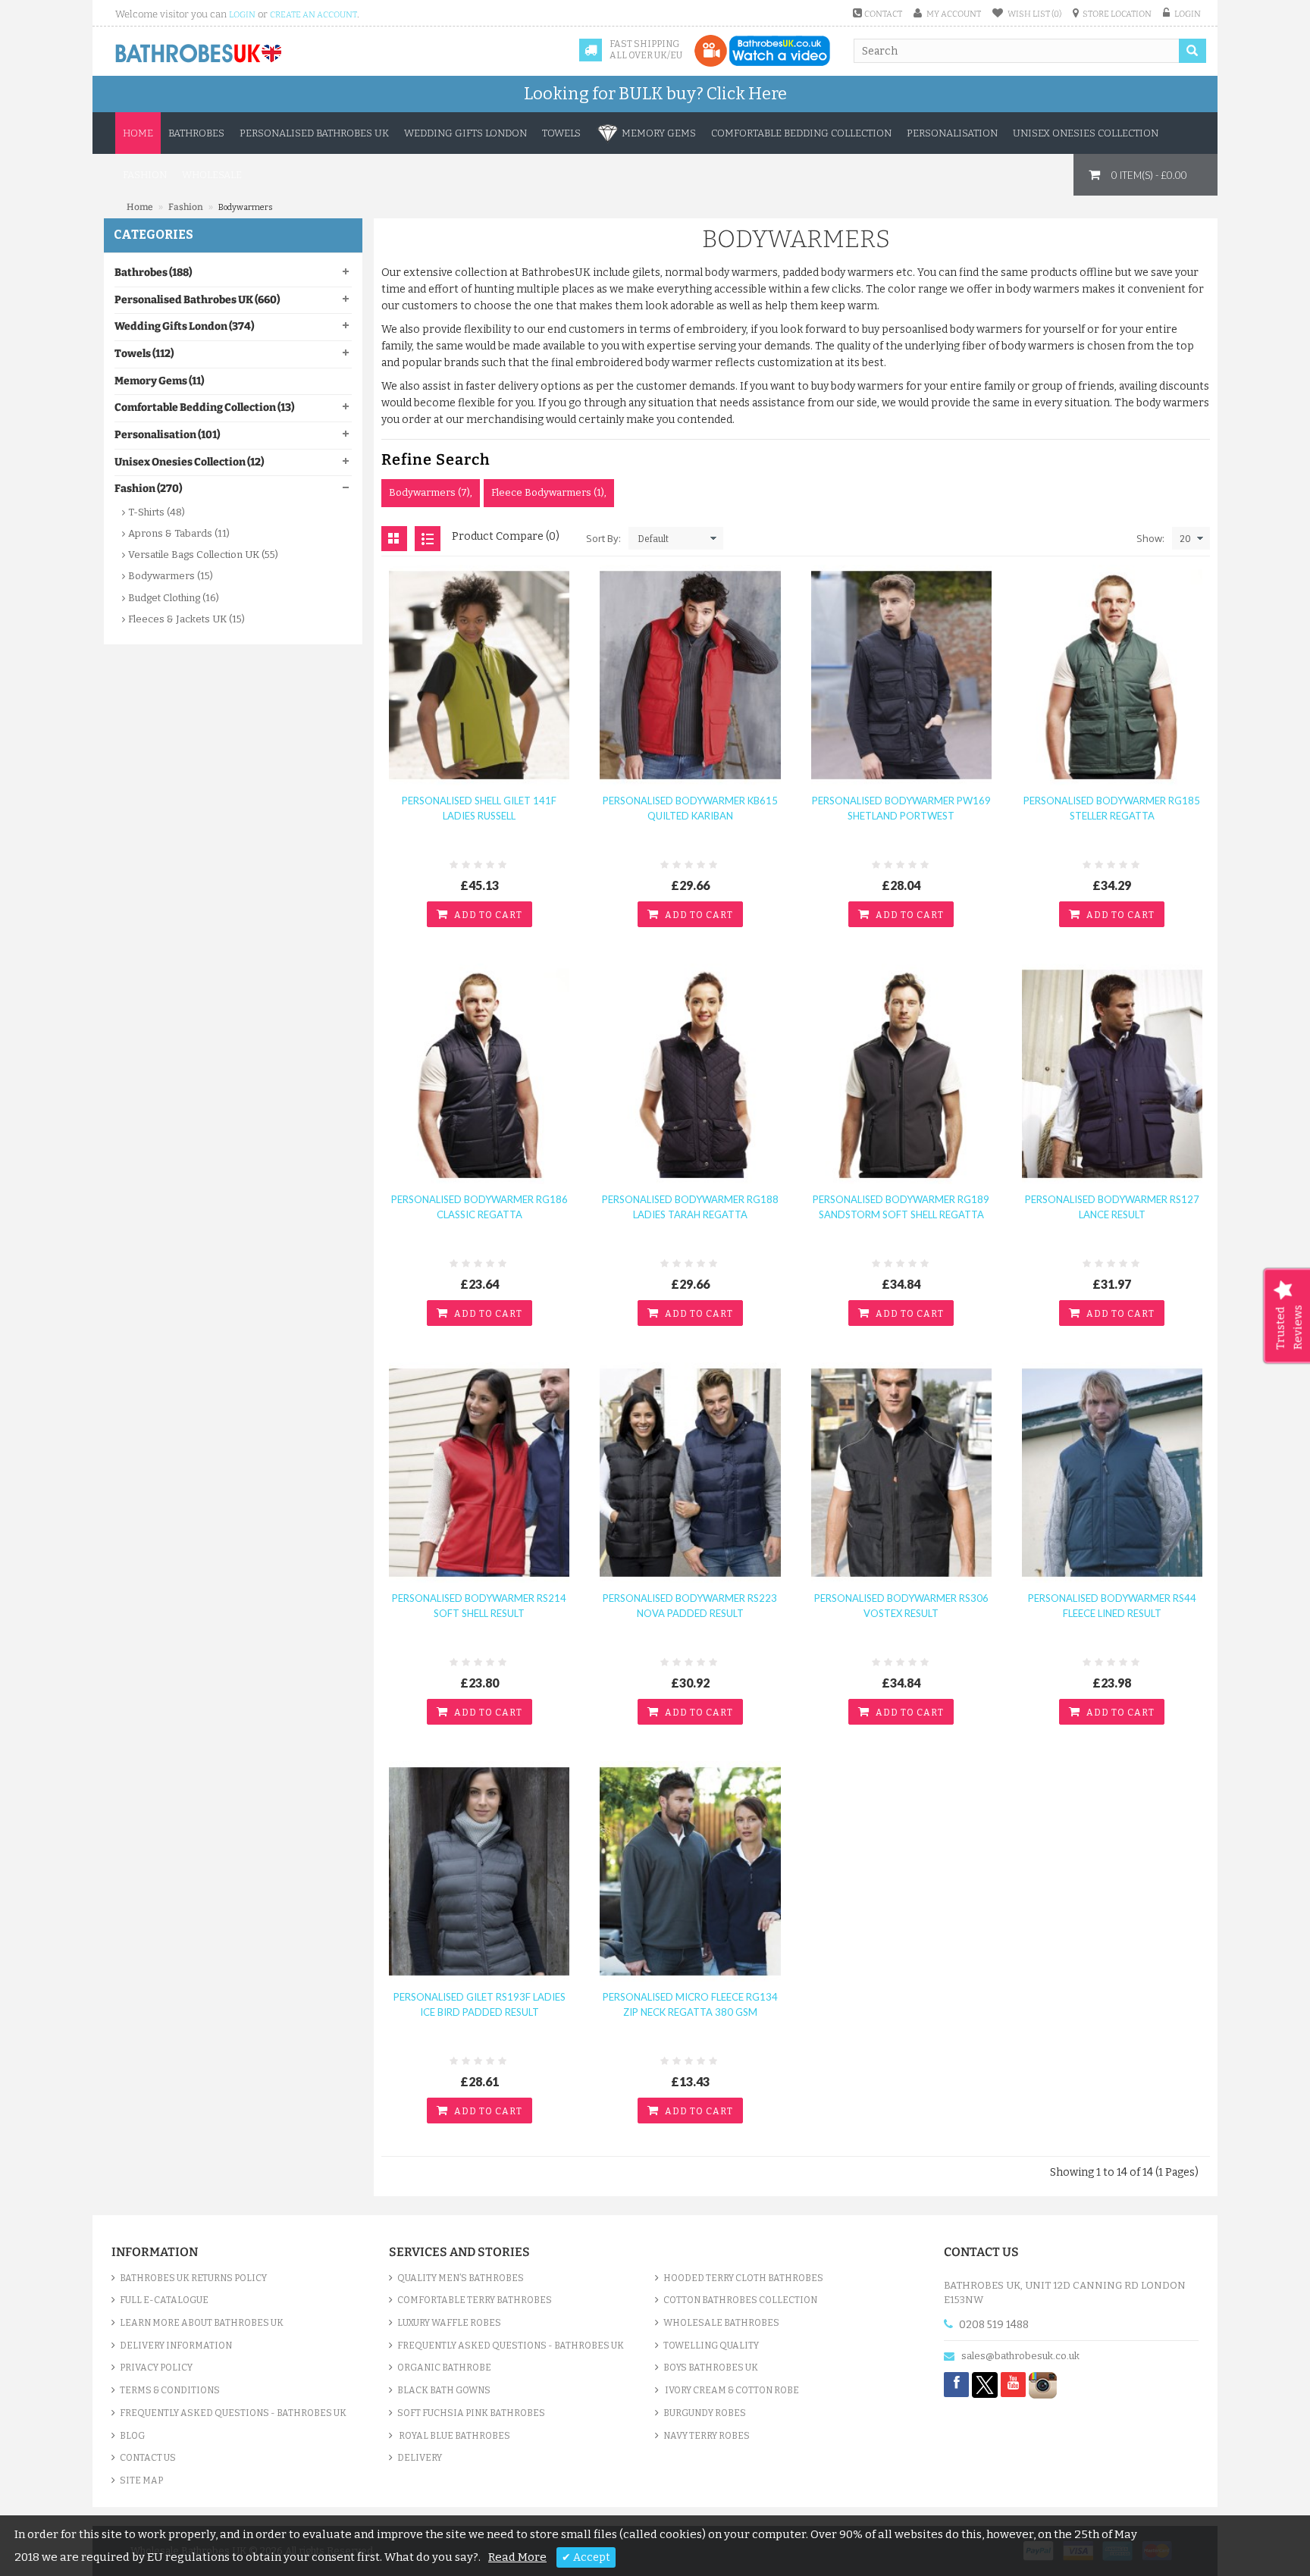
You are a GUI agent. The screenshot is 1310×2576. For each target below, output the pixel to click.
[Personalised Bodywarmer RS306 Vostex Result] (901, 1472)
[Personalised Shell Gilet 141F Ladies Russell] (479, 674)
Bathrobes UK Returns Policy (193, 2278)
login (242, 15)
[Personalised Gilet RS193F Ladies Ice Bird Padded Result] (479, 1871)
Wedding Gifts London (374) (184, 326)
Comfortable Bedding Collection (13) (204, 407)
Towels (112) (144, 354)
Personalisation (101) (167, 435)
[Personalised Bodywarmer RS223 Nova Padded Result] (690, 1472)
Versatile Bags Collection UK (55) (203, 555)
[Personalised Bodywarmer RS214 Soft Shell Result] (479, 1472)
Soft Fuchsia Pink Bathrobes (471, 2413)
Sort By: (603, 538)
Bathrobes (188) (153, 273)
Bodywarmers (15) (171, 576)
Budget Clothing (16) (174, 598)
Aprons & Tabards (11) (179, 533)
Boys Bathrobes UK (711, 2368)
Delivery (420, 2458)
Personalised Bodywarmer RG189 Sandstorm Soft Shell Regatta (901, 1207)
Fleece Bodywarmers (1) (548, 492)
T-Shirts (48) (157, 512)
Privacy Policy (156, 2368)
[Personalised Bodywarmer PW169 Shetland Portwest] (901, 674)
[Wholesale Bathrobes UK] (199, 54)
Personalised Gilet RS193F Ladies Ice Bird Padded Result (479, 2004)
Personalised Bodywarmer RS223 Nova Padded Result (690, 1606)
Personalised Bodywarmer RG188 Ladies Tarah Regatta (690, 1207)
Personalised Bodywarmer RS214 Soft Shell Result (479, 1606)
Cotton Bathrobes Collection (740, 2300)
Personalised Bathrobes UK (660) (197, 300)
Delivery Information (176, 2346)
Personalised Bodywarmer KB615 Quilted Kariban (690, 808)
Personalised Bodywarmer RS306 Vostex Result (901, 1606)
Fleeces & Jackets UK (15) (186, 619)
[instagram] (1043, 2384)
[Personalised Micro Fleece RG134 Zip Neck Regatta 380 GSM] (690, 1871)
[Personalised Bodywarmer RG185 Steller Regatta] (1112, 674)
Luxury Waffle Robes (449, 2323)
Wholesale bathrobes (721, 2323)
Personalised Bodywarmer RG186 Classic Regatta (479, 1207)
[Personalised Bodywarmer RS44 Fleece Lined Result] (1112, 1472)
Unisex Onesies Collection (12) (189, 462)
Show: (1150, 538)
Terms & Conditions (170, 2390)
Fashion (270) (148, 489)
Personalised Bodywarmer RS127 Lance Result (1112, 1207)
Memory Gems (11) (159, 381)
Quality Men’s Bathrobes (461, 2278)
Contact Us (148, 2458)
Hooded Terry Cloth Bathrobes (743, 2278)
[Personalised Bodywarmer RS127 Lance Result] (1112, 1073)
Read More (517, 2557)
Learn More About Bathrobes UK (202, 2323)
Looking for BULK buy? (655, 94)
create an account (313, 15)
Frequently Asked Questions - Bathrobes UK (233, 2413)
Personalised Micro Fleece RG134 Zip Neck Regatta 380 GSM (690, 2004)
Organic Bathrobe (444, 2368)
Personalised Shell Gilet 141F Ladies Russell (479, 808)
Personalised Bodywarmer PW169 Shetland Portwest (901, 808)
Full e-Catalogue (164, 2300)
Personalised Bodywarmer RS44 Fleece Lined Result (1112, 1606)
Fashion (186, 207)
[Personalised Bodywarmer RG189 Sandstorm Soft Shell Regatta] (901, 1073)
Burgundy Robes (705, 2413)
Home (138, 133)
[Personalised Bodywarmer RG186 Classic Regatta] (479, 1073)
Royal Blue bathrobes (454, 2436)
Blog (132, 2436)
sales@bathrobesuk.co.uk (1020, 2356)
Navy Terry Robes (707, 2436)
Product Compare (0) (506, 536)
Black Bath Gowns (444, 2390)
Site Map (141, 2480)
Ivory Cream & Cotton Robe (731, 2390)
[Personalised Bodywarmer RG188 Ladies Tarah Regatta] (690, 1073)
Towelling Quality (711, 2346)
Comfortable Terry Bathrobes (475, 2300)
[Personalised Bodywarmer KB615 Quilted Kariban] (690, 674)
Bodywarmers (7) (429, 492)
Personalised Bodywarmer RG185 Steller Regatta (1112, 808)
